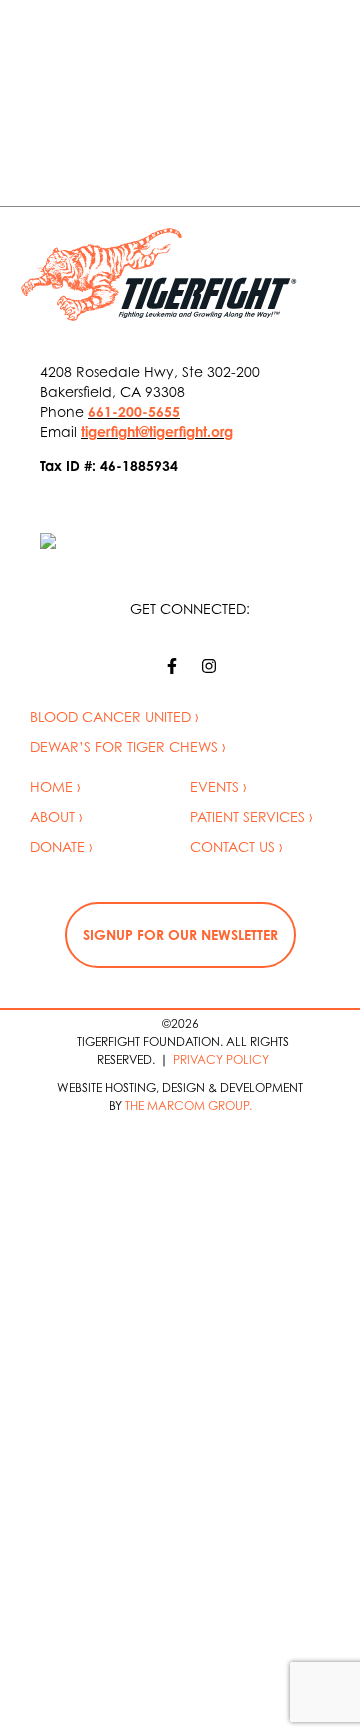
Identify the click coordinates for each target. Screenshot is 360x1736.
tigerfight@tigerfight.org (157, 431)
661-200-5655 (134, 411)
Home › (55, 786)
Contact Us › (236, 846)
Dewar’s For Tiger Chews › (128, 746)
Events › (218, 786)
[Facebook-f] (172, 666)
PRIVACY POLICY (221, 1059)
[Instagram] (209, 666)
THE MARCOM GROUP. (188, 1105)
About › (56, 816)
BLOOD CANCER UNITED (110, 716)
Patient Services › (251, 816)
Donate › (61, 846)
